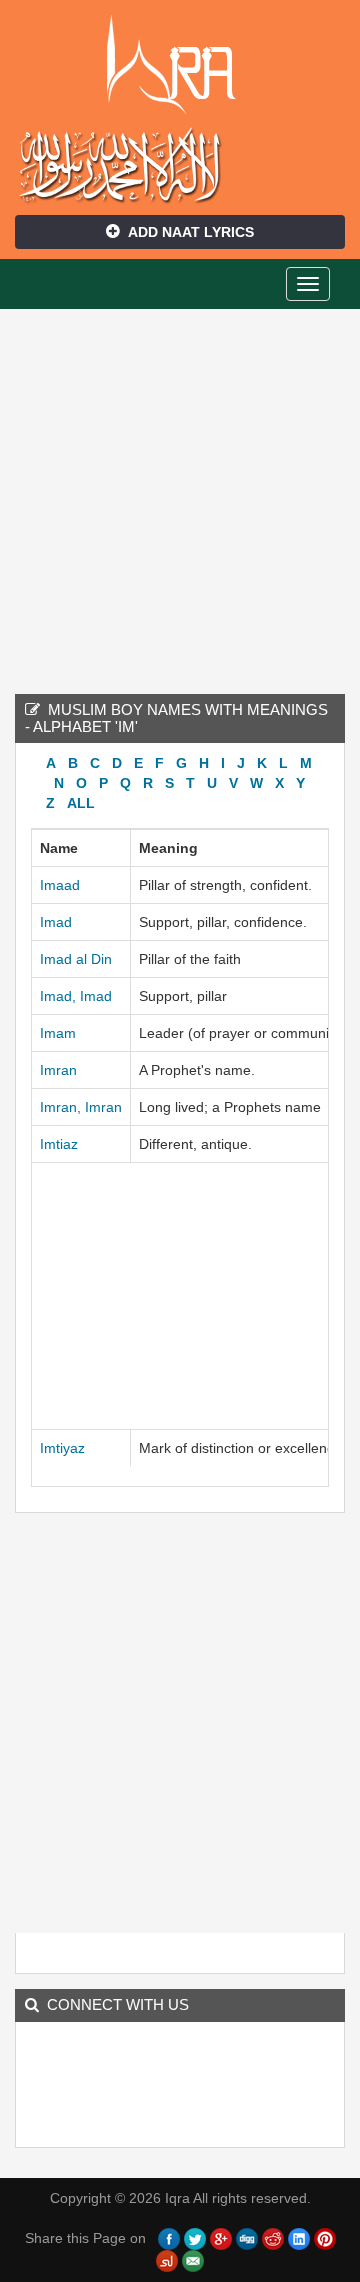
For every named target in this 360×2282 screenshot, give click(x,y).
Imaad (60, 885)
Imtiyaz (62, 1448)
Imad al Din (76, 959)
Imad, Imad (76, 996)
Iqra (180, 65)
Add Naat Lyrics (191, 232)
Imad (56, 922)
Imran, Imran (81, 1107)
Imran (58, 1070)
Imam (58, 1033)
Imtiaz (59, 1144)
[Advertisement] (180, 499)
